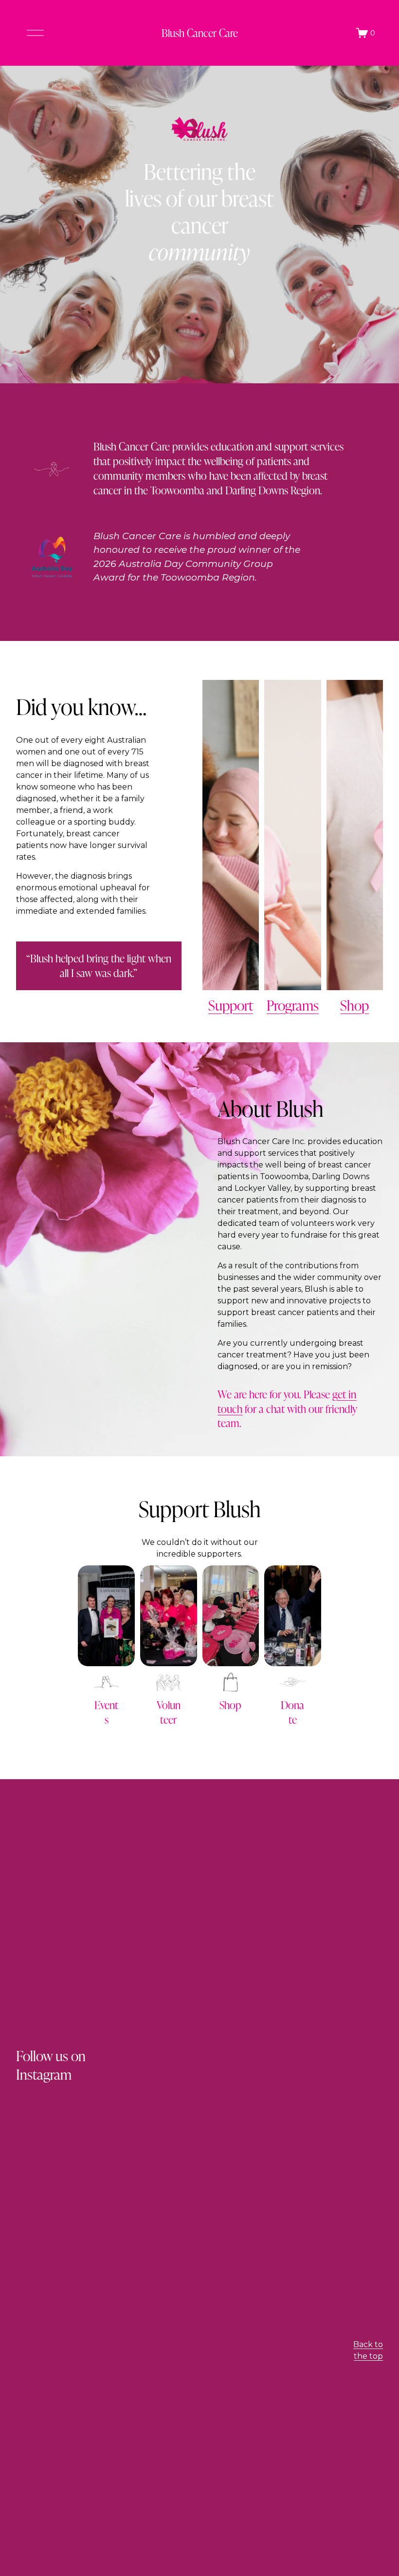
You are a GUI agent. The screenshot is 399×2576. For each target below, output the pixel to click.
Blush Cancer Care (200, 33)
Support (231, 1005)
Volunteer (169, 1712)
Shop (354, 1005)
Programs (293, 1005)
